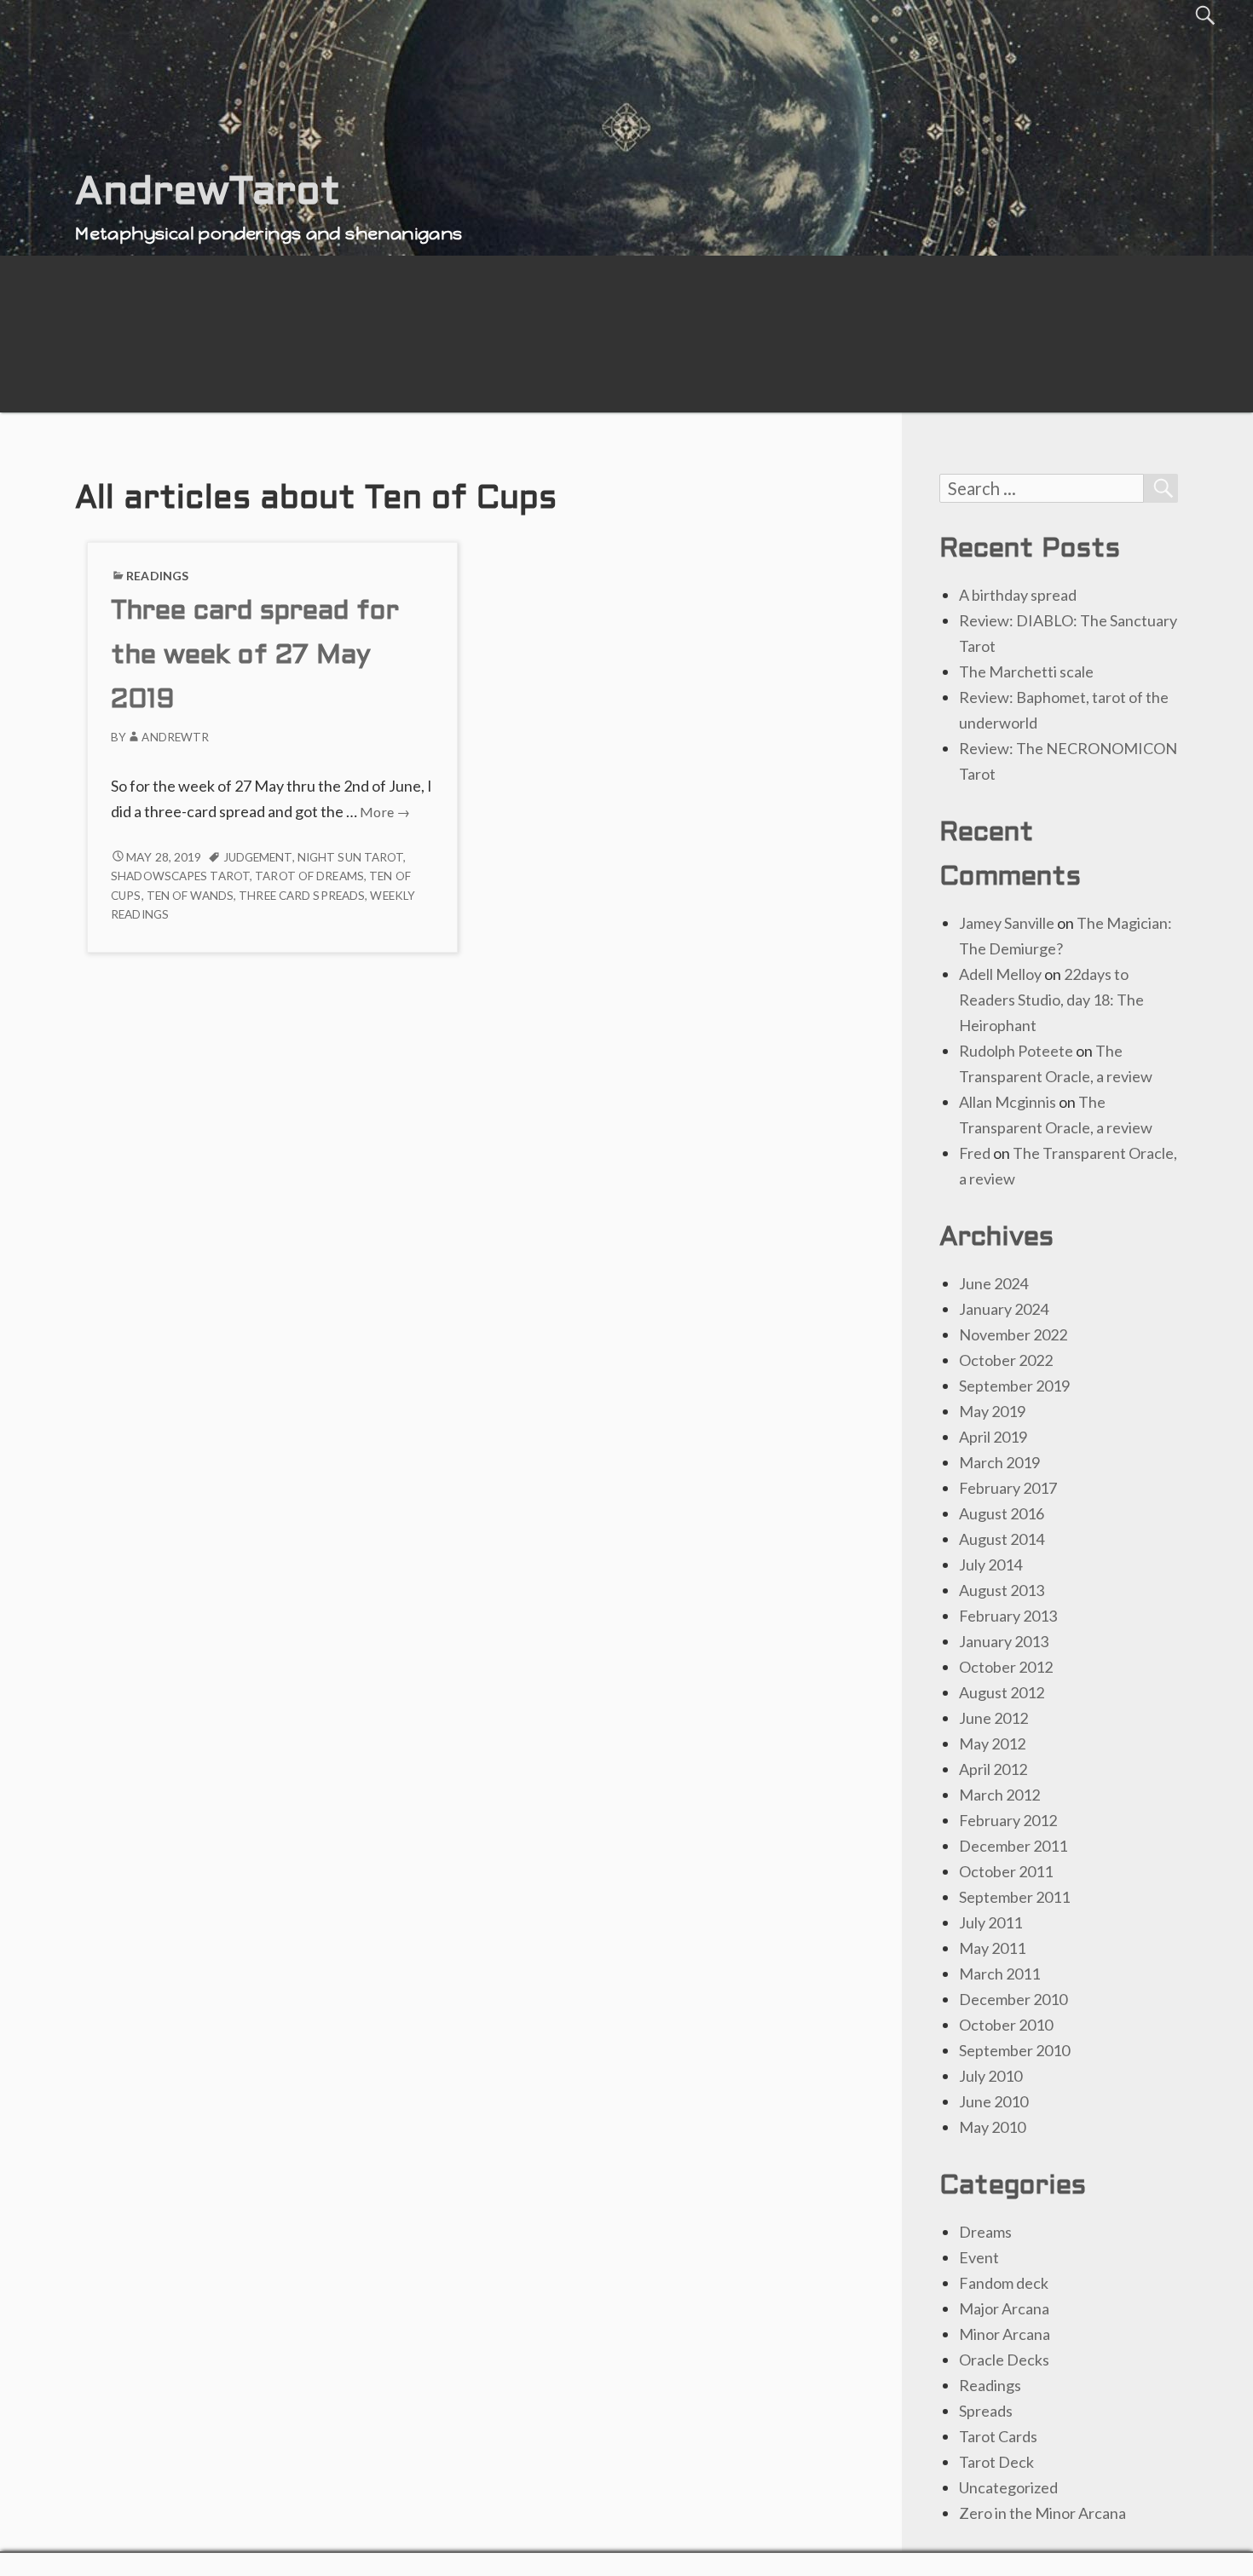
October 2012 (1006, 1667)
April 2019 (993, 1437)
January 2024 (1004, 1309)
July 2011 (990, 1922)
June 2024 (993, 1283)
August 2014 (1002, 1539)
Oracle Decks (1004, 2360)
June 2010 (993, 2101)
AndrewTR (175, 737)
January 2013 (1004, 1641)
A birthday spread (1018, 595)
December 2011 (1013, 1846)
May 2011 (992, 1948)
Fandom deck (1004, 2283)
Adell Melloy (1000, 974)
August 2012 (1002, 1692)
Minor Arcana (1005, 2334)
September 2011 (1014, 1897)
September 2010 (1014, 2050)
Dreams (985, 2232)
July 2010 (990, 2076)
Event (979, 2257)
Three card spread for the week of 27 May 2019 (255, 657)
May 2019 (992, 1411)
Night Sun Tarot (351, 857)
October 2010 (1006, 2025)
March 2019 (999, 1462)
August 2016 (1002, 1513)
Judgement (258, 857)
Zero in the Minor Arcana (1042, 2513)
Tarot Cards (998, 2436)
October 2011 (1006, 1871)
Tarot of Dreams (309, 876)
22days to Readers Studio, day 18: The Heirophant (1051, 1000)
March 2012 (999, 1795)
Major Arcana (1004, 2308)
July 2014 (990, 1565)
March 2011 (999, 1974)
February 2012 (1008, 1820)
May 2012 (992, 1743)
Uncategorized (1008, 2487)
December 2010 (1013, 1999)
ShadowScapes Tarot (180, 876)
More (385, 812)
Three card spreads (302, 896)
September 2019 (1014, 1386)
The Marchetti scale (1026, 671)
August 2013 (1002, 1590)
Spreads (986, 2411)
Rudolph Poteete (1016, 1051)
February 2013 (1008, 1616)
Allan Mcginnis (1008, 1102)
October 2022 (1006, 1360)
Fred (975, 1153)
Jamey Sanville (1007, 923)
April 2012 (993, 1769)
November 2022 (1013, 1334)
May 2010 (992, 2127)
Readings (157, 576)
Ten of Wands (190, 896)
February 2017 (1008, 1488)
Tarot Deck (996, 2462)
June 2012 (993, 1718)
